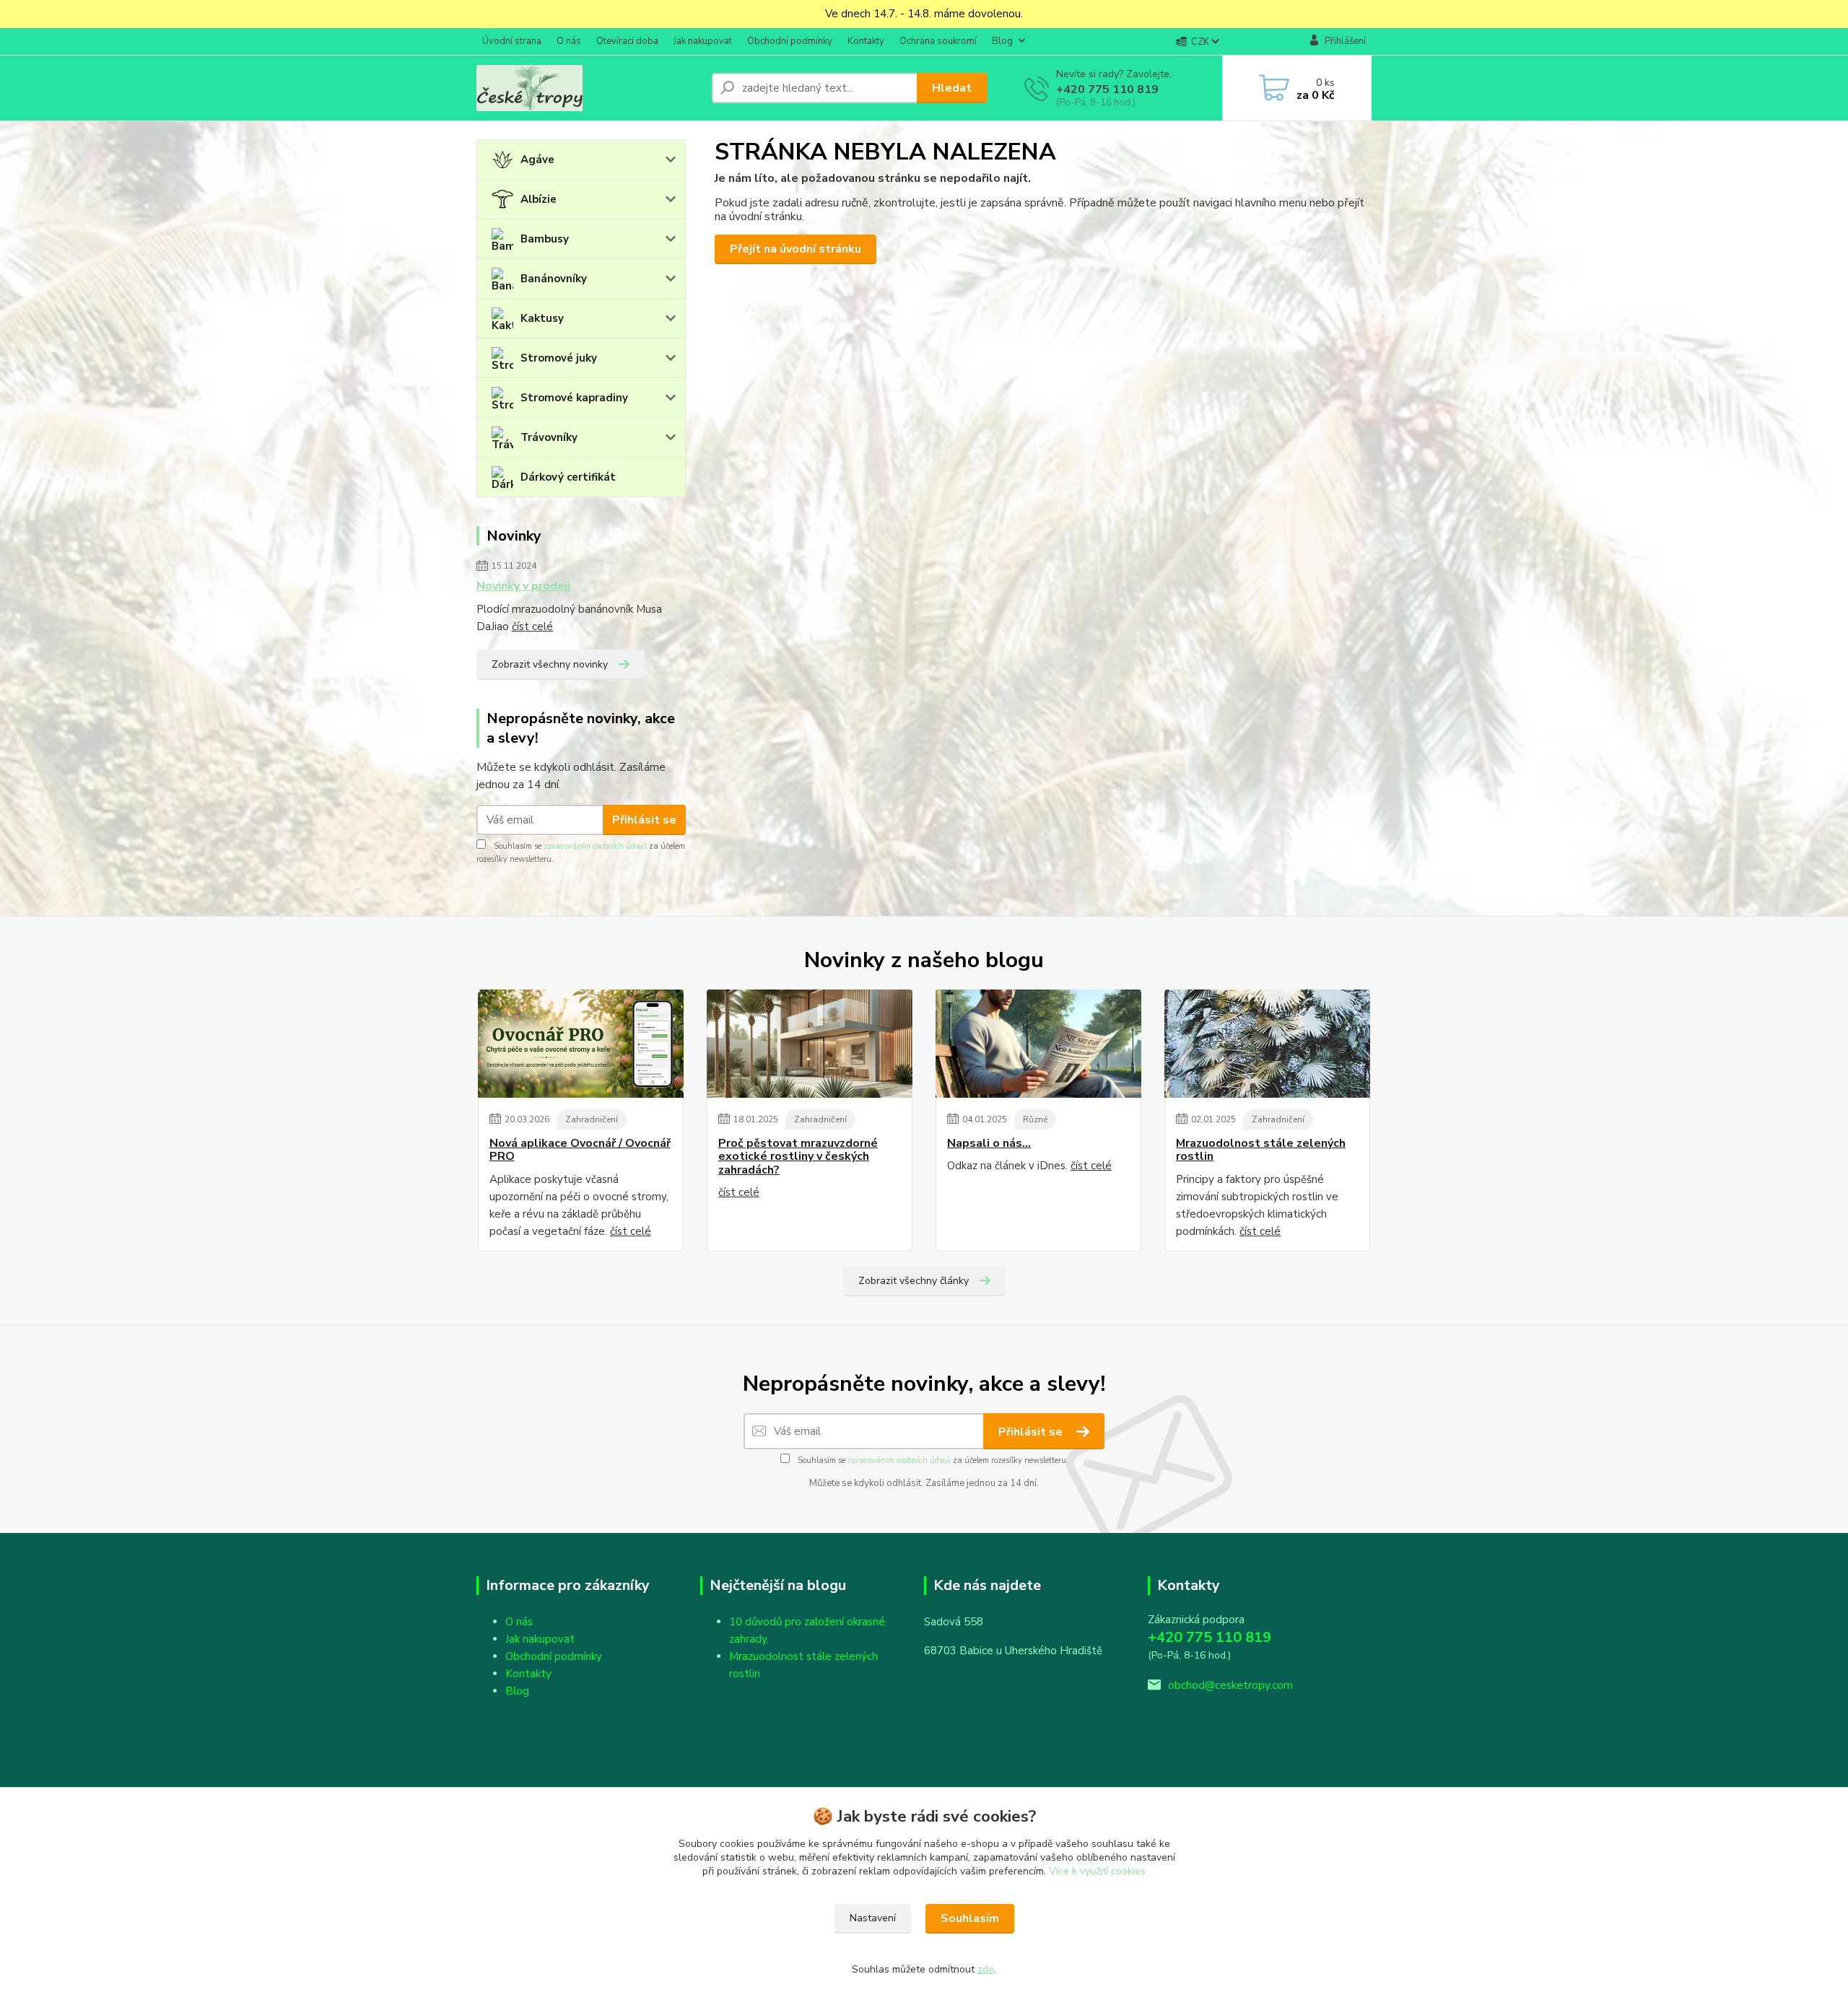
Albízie (539, 199)
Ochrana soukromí (938, 41)
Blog (1002, 41)
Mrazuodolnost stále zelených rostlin (1261, 1150)
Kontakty (866, 41)
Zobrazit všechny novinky (550, 664)
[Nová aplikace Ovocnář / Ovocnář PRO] (581, 1044)
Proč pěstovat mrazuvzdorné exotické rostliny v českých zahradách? (798, 1157)
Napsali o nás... (989, 1143)
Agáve (537, 160)
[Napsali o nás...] (1038, 1044)
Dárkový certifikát (568, 477)
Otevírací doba (627, 41)
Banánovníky (554, 279)
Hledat (952, 88)
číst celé (532, 626)
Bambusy (545, 239)
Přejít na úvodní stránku (796, 249)
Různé (1035, 1119)
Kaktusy (542, 318)
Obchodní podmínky (790, 41)
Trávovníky (549, 437)
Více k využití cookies (1097, 1871)
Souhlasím (970, 1918)
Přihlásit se (644, 820)
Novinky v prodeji (523, 586)
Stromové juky (559, 358)
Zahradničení (592, 1119)
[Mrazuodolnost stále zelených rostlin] (1267, 1044)
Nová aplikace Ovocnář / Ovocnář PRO (580, 1150)
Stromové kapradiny (574, 398)
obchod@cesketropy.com (1230, 1685)
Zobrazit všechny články (914, 1281)
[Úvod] (588, 88)
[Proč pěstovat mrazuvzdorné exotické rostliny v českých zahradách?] (810, 1044)
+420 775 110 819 (1107, 89)
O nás (569, 41)
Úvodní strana (512, 41)
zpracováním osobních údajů (595, 846)
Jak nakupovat (703, 41)
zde (986, 1969)
